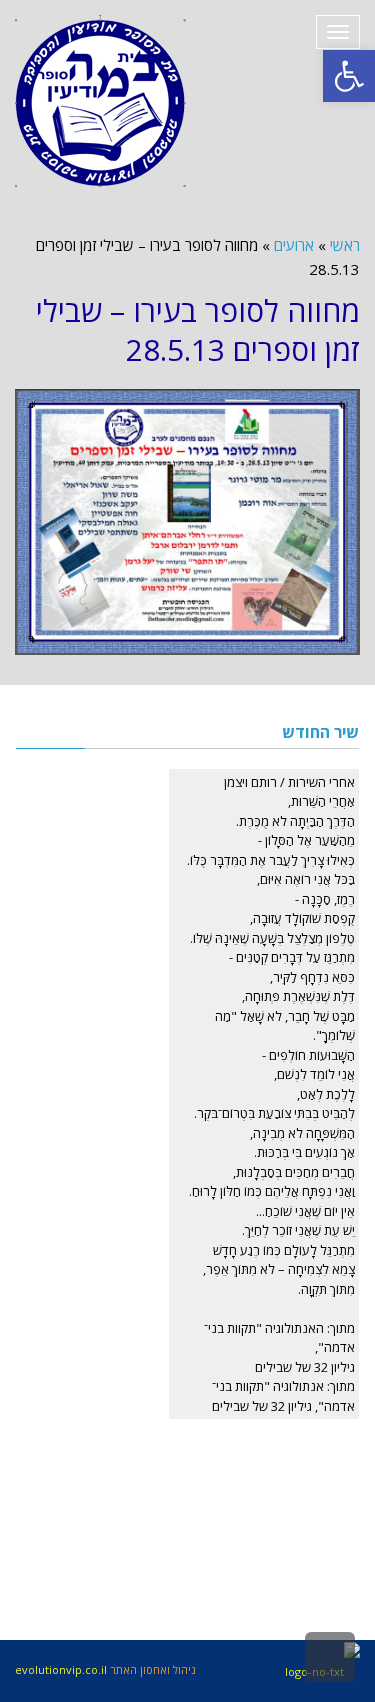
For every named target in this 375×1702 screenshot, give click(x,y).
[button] (349, 76)
